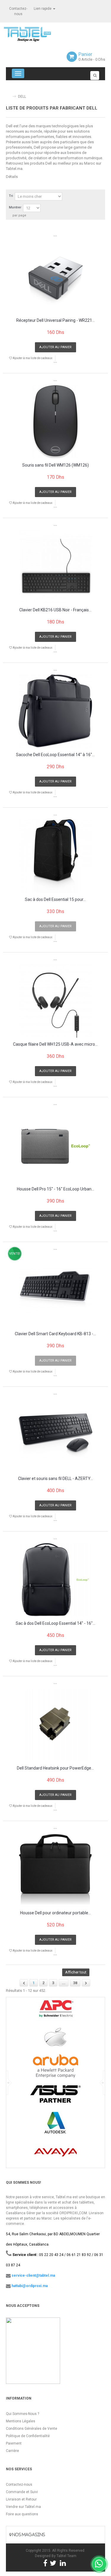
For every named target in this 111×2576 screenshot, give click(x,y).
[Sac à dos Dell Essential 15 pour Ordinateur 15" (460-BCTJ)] (55, 856)
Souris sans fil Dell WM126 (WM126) (55, 465)
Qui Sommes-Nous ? (22, 2414)
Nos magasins (28, 2535)
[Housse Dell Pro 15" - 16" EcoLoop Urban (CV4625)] (55, 1146)
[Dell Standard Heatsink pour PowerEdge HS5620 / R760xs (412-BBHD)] (55, 1725)
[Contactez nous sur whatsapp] (99, 2564)
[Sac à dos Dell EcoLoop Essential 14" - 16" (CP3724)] (55, 1580)
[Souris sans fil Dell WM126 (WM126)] (55, 422)
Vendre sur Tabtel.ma (23, 2507)
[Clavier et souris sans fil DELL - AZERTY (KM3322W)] (55, 1435)
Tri (11, 196)
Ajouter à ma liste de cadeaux (32, 358)
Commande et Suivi (22, 2492)
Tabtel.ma (14, 169)
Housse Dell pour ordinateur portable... (55, 1913)
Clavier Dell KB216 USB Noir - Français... (55, 610)
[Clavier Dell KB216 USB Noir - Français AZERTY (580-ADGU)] (55, 567)
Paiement (14, 2443)
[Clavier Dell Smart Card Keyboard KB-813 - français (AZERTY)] (55, 1290)
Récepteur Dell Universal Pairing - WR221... (55, 320)
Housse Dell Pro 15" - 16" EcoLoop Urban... (55, 1189)
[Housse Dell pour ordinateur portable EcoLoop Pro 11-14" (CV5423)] (55, 1869)
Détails (12, 177)
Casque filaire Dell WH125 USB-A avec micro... (55, 1044)
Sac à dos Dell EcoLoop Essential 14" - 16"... (55, 1623)
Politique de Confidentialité (28, 2436)
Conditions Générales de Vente (32, 2429)
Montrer (15, 207)
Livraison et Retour (21, 2499)
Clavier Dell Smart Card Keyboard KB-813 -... (55, 1334)
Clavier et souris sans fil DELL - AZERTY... (55, 1479)
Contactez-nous (19, 2485)
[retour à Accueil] (8, 94)
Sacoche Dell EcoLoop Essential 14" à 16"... (55, 755)
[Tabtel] (36, 34)
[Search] (95, 75)
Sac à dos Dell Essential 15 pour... (55, 900)
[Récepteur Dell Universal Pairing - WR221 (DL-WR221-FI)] (55, 277)
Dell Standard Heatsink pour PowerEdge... (55, 1768)
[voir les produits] (55, 2011)
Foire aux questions (22, 2514)
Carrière (12, 2451)
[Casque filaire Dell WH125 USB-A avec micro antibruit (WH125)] (55, 1001)
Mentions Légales (21, 2421)
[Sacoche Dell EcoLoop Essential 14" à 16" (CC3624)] (55, 711)
